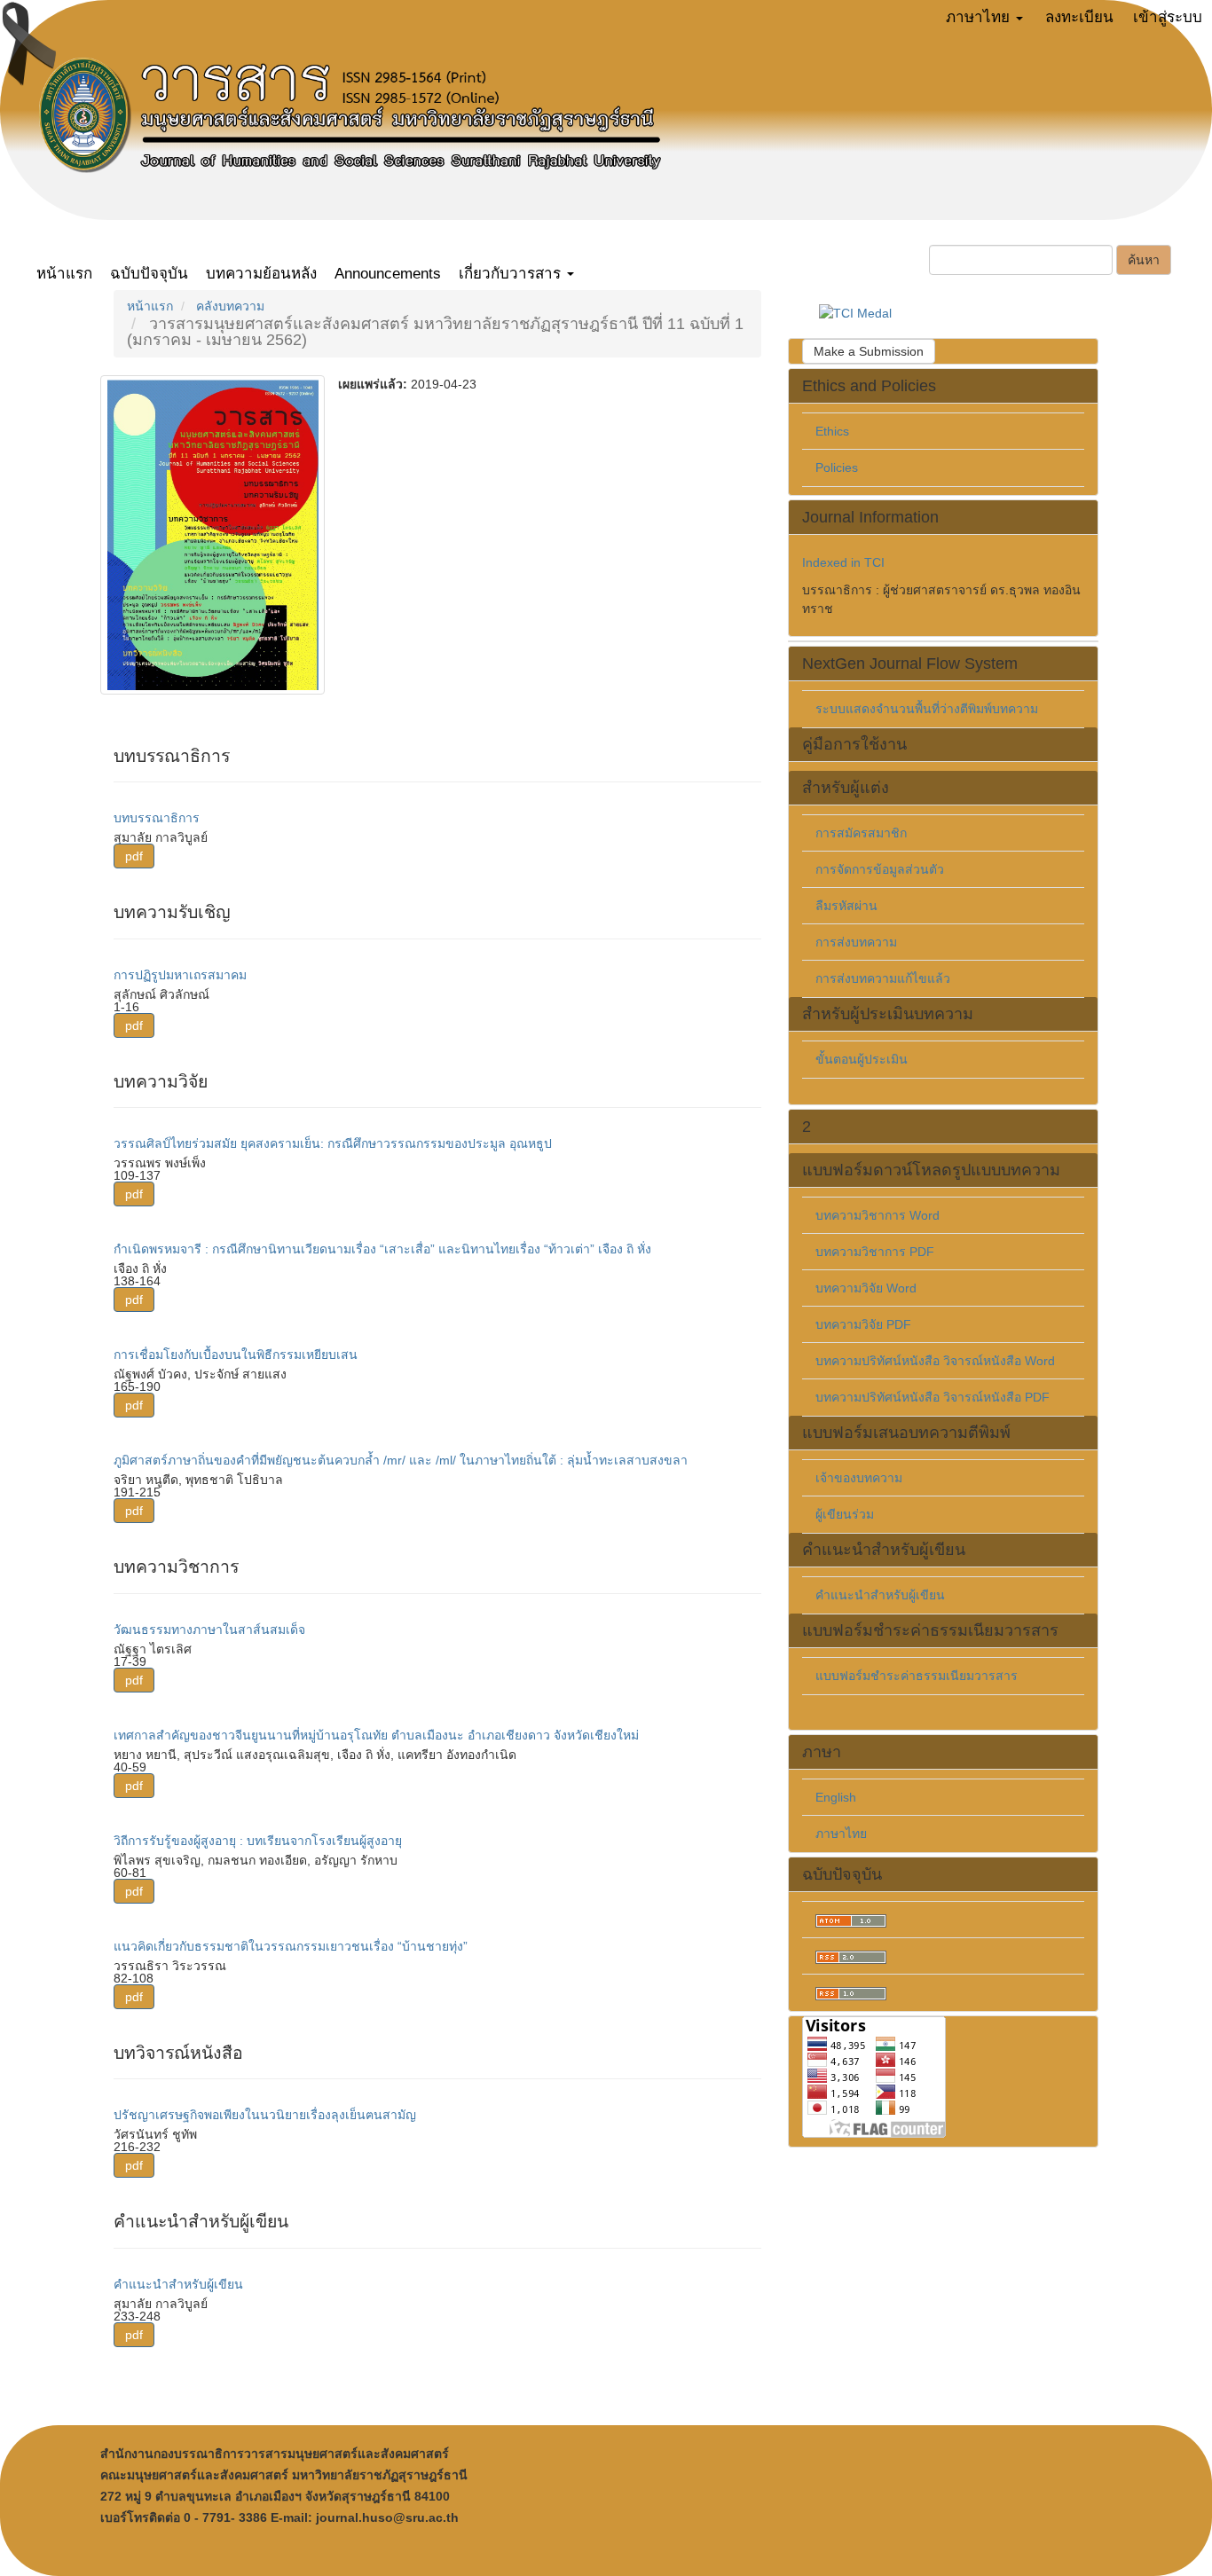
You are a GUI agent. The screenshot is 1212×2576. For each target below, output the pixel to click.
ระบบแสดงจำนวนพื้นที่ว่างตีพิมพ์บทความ (927, 709)
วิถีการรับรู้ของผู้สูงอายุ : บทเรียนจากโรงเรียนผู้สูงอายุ (258, 1841)
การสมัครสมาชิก (861, 833)
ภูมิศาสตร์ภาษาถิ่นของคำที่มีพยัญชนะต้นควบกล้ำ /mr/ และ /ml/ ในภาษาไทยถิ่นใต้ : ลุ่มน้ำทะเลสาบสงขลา (401, 1460)
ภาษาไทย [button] (980, 17)
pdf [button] (134, 856)
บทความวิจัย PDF (863, 1324)
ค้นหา (1144, 260)
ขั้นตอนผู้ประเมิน (862, 1059)
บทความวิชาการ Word (878, 1215)
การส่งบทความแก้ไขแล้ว (883, 978)
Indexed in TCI (843, 562)
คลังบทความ (230, 306)
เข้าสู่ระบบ (1168, 17)
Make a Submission (869, 351)
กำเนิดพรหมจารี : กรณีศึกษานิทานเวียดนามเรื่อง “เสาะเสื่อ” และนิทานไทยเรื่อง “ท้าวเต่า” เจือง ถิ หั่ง (382, 1249)
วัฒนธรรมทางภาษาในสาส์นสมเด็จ (209, 1630)
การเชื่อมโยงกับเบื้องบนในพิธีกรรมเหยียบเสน (236, 1355)
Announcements (388, 274)
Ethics (832, 431)
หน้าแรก (64, 274)
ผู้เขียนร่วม (845, 1514)
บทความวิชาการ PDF (875, 1252)
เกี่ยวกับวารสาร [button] (512, 274)
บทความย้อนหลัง (261, 274)
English (836, 1797)
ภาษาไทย (841, 1834)
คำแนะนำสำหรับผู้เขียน (178, 2284)
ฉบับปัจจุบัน (149, 274)
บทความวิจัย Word (866, 1288)
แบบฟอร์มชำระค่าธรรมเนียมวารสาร (917, 1676)
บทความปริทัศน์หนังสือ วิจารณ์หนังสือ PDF (933, 1397)
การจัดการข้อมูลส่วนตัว (880, 869)
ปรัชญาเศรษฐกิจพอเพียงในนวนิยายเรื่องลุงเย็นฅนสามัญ (265, 2115)
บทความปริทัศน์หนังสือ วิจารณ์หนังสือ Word (935, 1361)
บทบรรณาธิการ (157, 818)
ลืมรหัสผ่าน (846, 906)
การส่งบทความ (856, 942)
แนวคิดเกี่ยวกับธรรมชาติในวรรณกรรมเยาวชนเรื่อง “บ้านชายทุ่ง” (291, 1946)
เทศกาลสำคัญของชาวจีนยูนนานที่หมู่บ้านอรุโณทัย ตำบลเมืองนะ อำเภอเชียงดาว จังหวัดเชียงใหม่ (376, 1735)
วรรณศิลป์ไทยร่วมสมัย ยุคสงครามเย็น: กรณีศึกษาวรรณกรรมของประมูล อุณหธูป (333, 1143)
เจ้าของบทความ (859, 1478)
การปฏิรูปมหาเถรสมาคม (180, 975)
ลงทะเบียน (1079, 17)
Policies (837, 467)
